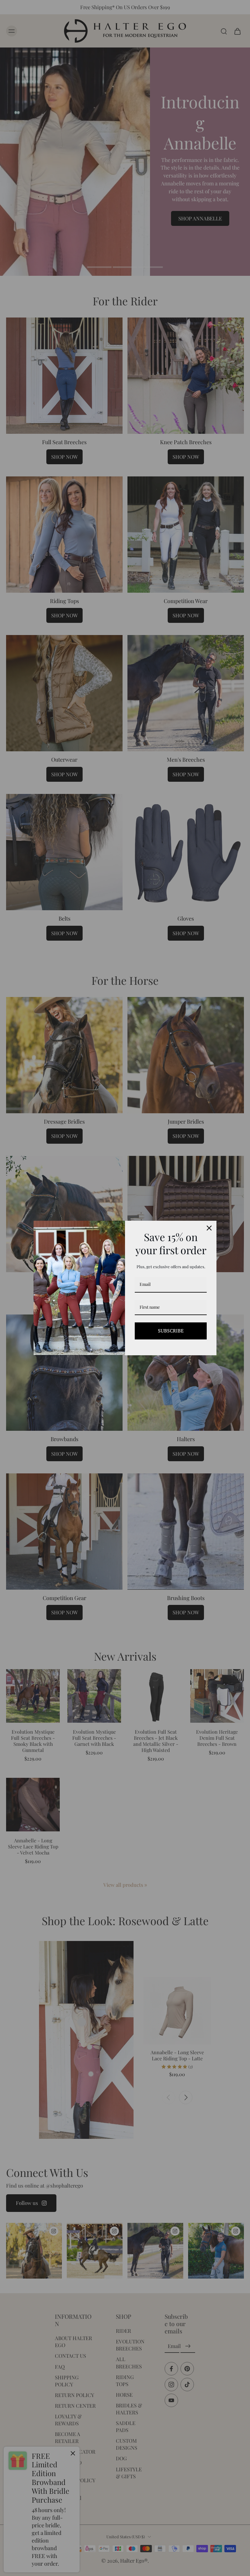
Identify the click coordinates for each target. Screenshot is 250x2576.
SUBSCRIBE (171, 1331)
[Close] (209, 1228)
